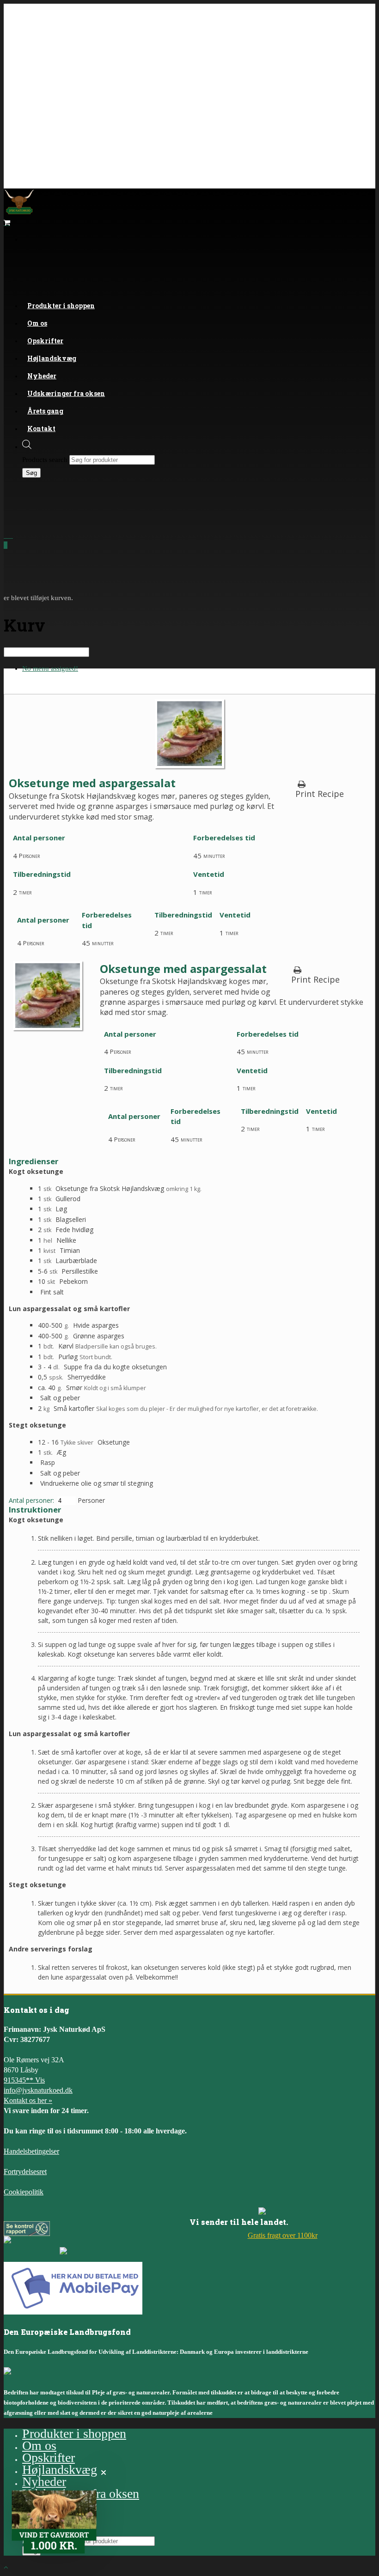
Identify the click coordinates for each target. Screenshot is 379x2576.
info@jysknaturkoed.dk (38, 2090)
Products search (45, 460)
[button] (54, 2522)
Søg (31, 473)
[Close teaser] (104, 2473)
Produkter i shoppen (61, 306)
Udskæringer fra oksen (66, 393)
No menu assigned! (50, 668)
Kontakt (41, 428)
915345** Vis (24, 2080)
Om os (39, 2445)
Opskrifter (49, 2458)
